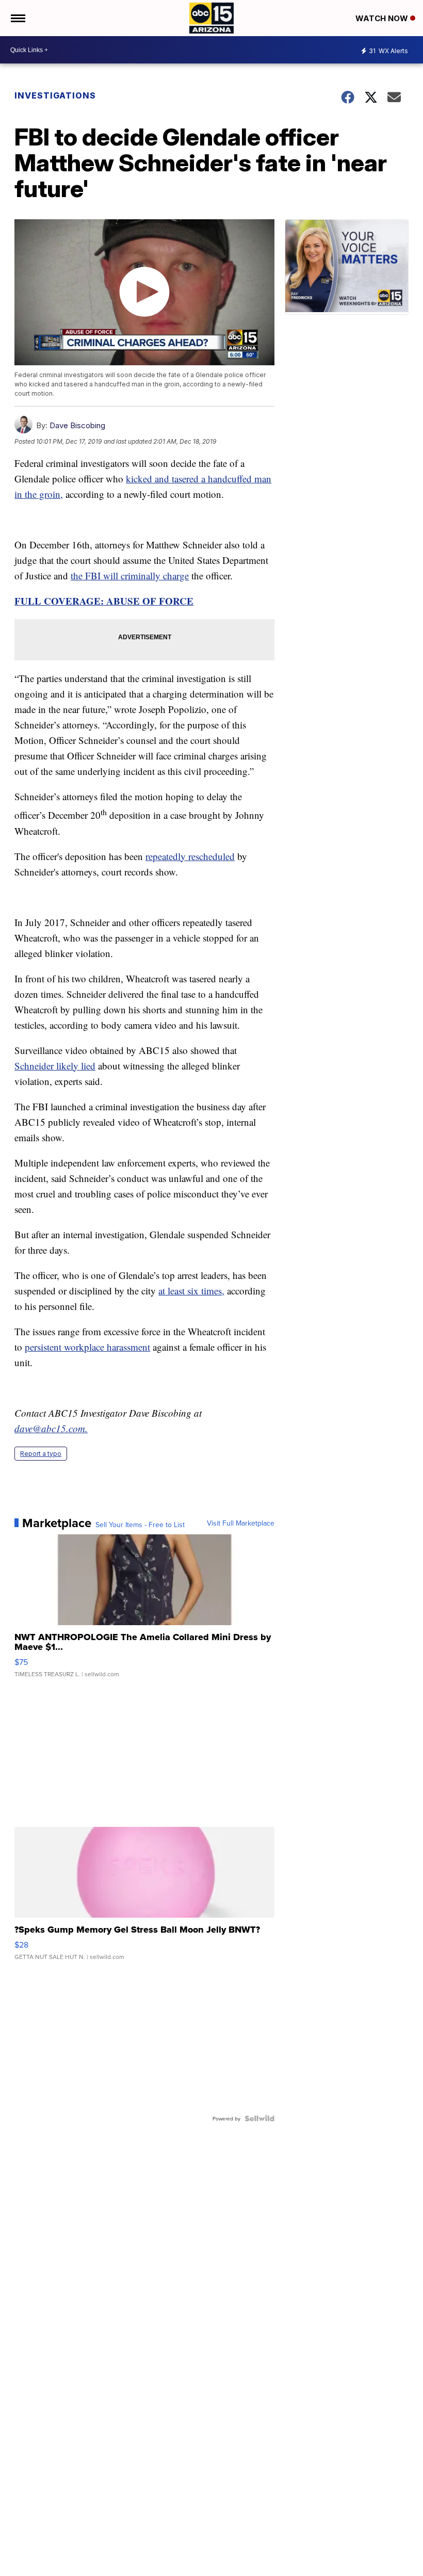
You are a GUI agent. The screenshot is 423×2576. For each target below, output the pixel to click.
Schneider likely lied (55, 1066)
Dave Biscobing (77, 425)
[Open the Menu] (17, 18)
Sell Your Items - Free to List (140, 1525)
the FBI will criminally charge (130, 576)
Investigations (55, 95)
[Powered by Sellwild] (259, 2118)
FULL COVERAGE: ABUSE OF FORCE (104, 601)
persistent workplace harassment (87, 1347)
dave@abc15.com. (51, 1428)
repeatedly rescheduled (190, 856)
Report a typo (41, 1454)
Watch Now (383, 18)
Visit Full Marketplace (241, 1523)
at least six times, (191, 1291)
